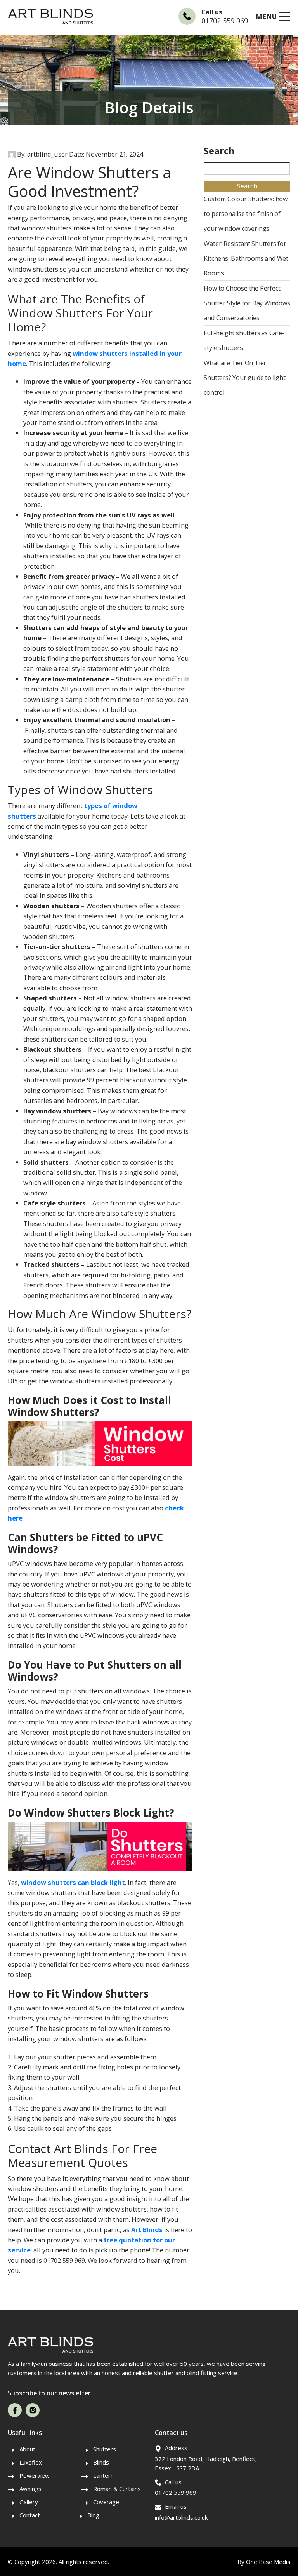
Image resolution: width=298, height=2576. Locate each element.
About (27, 2449)
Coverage (106, 2502)
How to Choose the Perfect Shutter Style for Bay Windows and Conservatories (247, 303)
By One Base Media (264, 2562)
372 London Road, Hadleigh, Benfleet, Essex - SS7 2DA (206, 2463)
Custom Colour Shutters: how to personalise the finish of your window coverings (246, 214)
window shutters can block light (73, 1882)
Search (219, 151)
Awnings (30, 2489)
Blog (93, 2515)
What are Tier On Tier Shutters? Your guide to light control (244, 378)
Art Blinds (147, 2230)
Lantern (103, 2475)
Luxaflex (31, 2462)
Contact (30, 2515)
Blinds (101, 2462)
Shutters (105, 2449)
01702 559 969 (225, 21)
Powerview (35, 2475)
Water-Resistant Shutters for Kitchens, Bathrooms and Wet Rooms (246, 258)
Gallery (29, 2502)
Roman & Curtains (117, 2489)
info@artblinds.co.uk (181, 2517)
